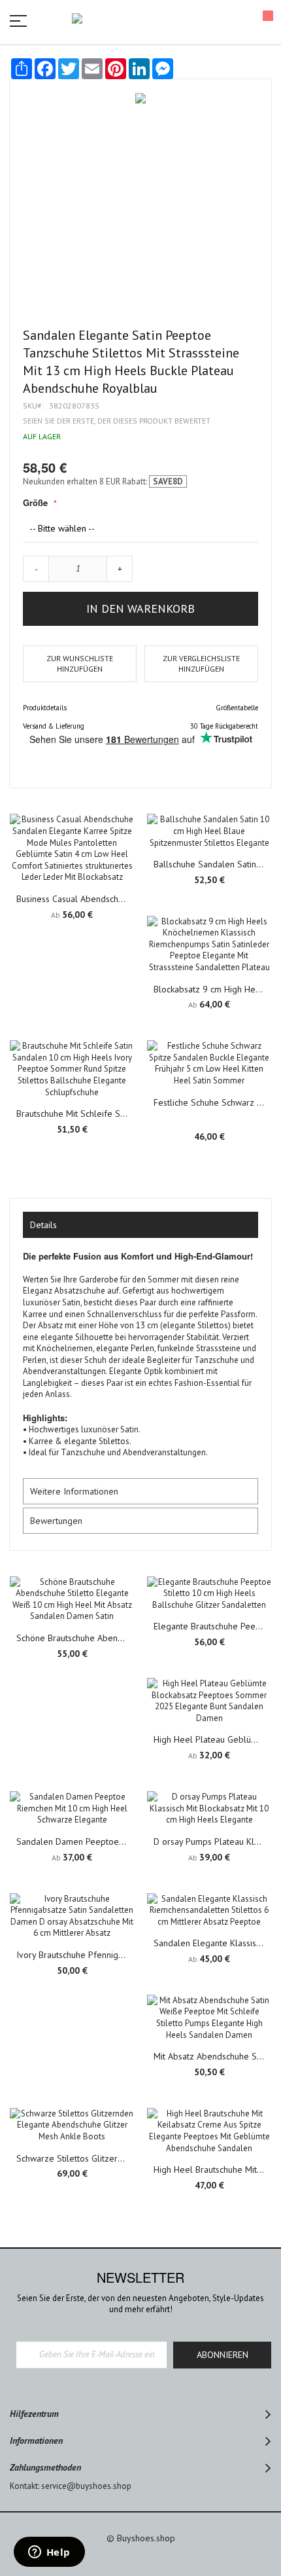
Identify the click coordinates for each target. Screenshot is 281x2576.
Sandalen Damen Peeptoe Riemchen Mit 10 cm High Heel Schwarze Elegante (72, 1841)
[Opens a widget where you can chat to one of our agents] (49, 2553)
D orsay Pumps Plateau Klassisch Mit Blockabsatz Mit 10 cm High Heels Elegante (209, 1841)
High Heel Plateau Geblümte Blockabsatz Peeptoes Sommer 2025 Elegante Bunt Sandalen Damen (209, 1739)
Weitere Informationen (74, 1491)
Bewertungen (56, 1521)
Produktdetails (45, 708)
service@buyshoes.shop (86, 2486)
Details (43, 1225)
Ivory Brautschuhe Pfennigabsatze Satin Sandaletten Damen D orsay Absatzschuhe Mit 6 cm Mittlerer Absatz (72, 1955)
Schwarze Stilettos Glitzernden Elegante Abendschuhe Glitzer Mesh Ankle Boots (72, 2158)
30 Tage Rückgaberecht (224, 726)
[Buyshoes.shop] (140, 20)
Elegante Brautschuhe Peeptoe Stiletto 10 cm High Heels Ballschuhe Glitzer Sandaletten (209, 1626)
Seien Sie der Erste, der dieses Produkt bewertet (117, 421)
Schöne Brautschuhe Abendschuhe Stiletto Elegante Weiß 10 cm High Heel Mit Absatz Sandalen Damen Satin (72, 1638)
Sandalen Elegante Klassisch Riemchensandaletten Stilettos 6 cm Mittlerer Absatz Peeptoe (209, 1943)
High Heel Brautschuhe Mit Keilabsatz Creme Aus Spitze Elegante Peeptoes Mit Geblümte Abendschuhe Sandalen (209, 2169)
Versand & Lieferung (54, 726)
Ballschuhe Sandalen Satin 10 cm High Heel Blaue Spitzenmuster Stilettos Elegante (209, 864)
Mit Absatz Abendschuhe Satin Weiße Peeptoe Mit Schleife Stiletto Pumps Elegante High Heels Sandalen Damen (209, 2056)
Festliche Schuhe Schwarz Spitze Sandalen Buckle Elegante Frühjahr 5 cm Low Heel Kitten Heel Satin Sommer (209, 1102)
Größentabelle (237, 708)
